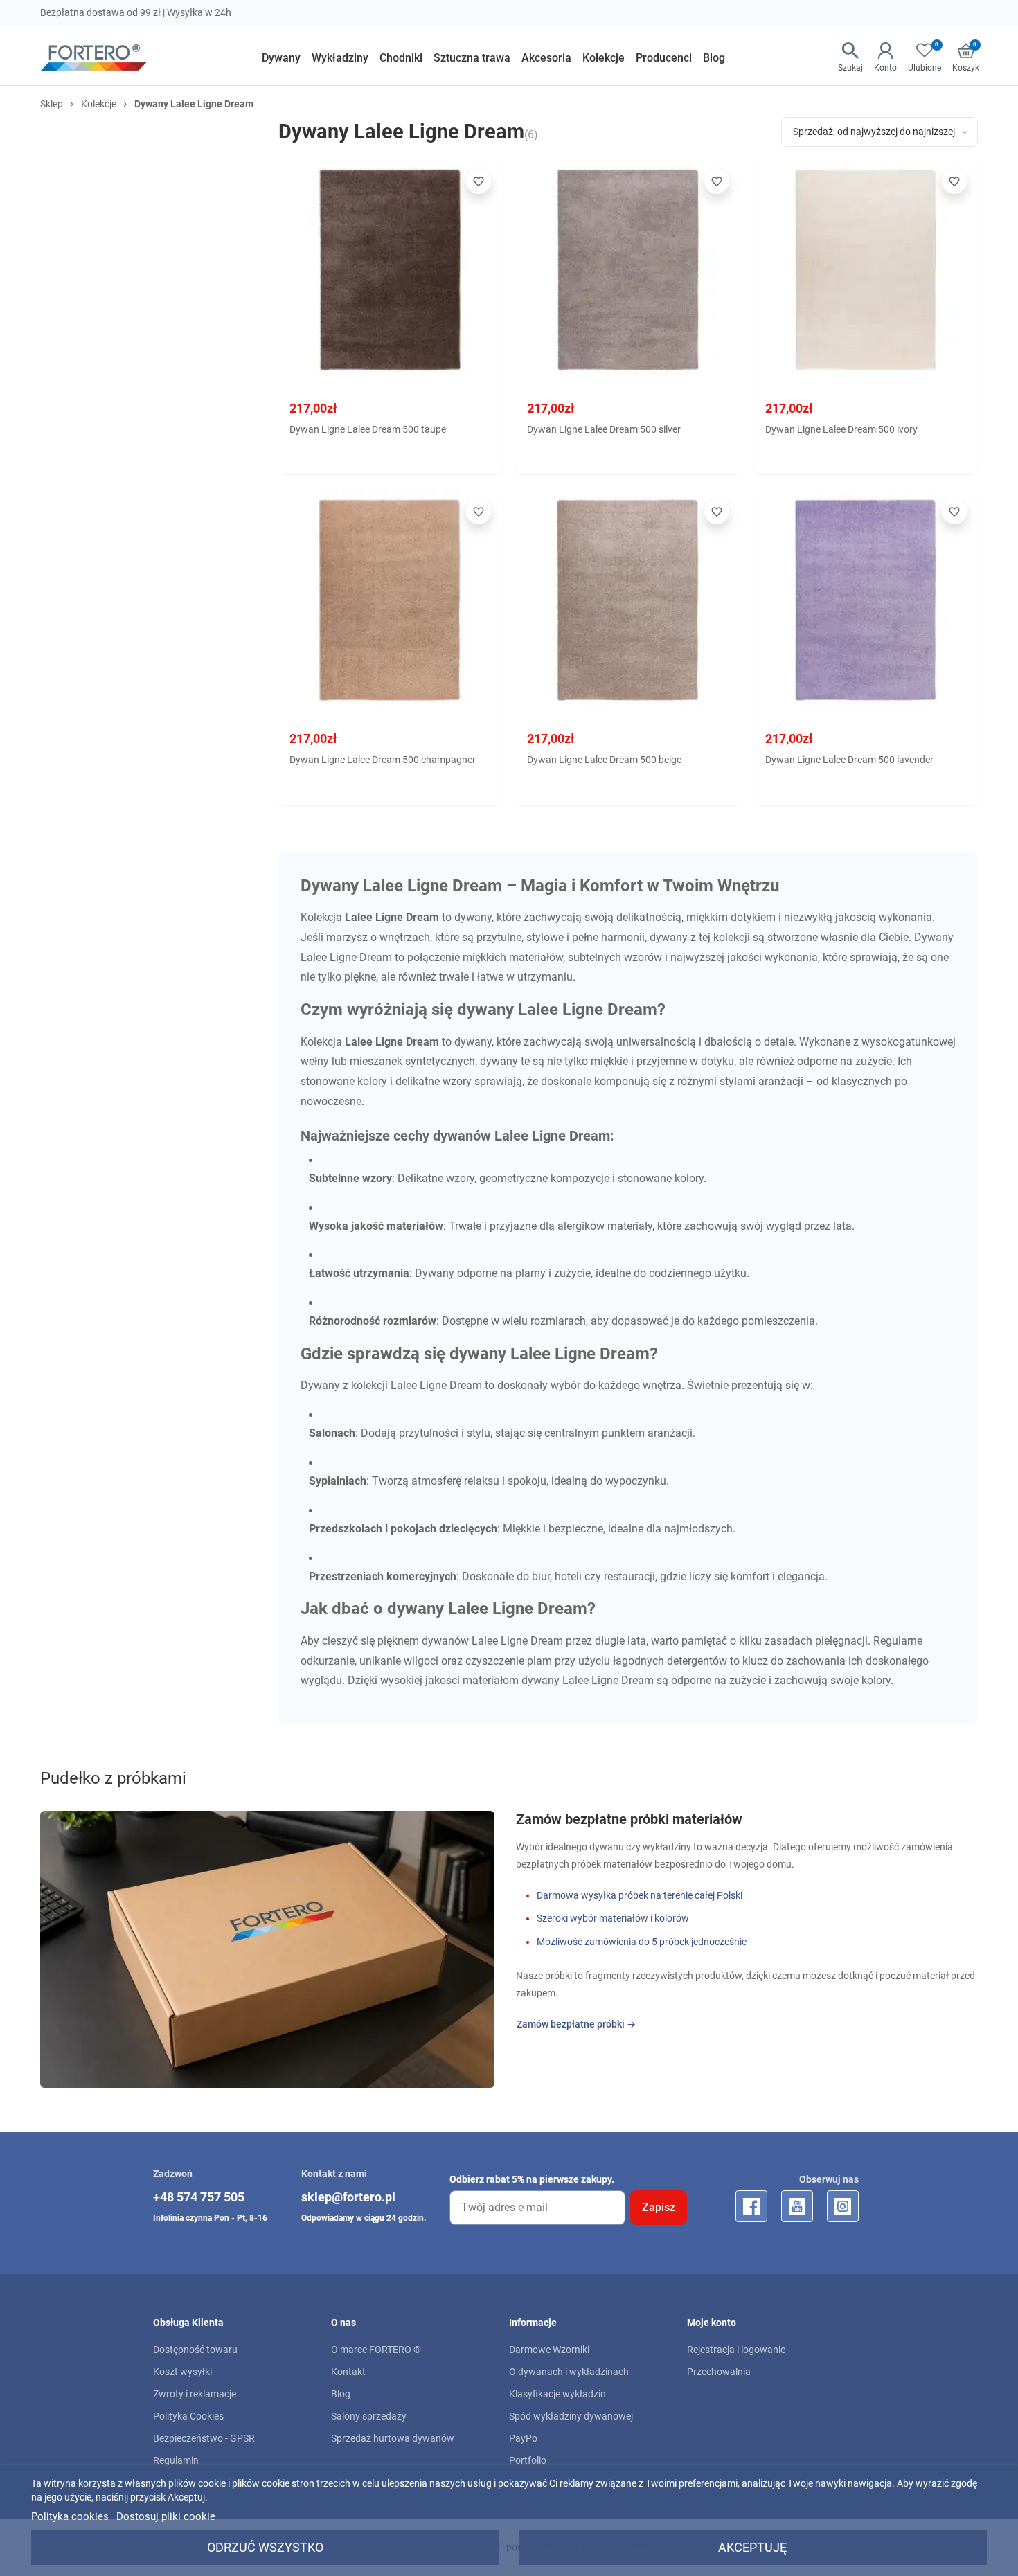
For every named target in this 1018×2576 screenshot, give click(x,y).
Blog (341, 2394)
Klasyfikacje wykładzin (557, 2394)
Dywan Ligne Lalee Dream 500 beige (604, 760)
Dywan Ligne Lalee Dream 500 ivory (841, 429)
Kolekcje (99, 104)
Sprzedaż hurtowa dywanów (393, 2438)
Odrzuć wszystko (265, 2547)
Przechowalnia (719, 2372)
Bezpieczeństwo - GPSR (204, 2438)
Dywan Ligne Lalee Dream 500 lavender (849, 760)
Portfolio (528, 2460)
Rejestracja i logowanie (736, 2350)
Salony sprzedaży (369, 2416)
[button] (850, 58)
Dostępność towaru (195, 2350)
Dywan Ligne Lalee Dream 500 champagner (383, 760)
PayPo (523, 2438)
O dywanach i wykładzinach (569, 2372)
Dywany (320, 1385)
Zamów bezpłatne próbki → (576, 2024)
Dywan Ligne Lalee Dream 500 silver (604, 429)
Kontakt (348, 2372)
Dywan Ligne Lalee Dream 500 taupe (368, 429)
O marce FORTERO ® (376, 2350)
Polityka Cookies (188, 2416)
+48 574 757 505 (199, 2197)
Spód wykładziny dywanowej (571, 2416)
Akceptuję (752, 2547)
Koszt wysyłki (182, 2372)
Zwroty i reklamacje (195, 2394)
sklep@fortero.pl (348, 2197)
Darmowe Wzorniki (549, 2350)
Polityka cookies (70, 2516)
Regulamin (176, 2460)
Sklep (52, 104)
